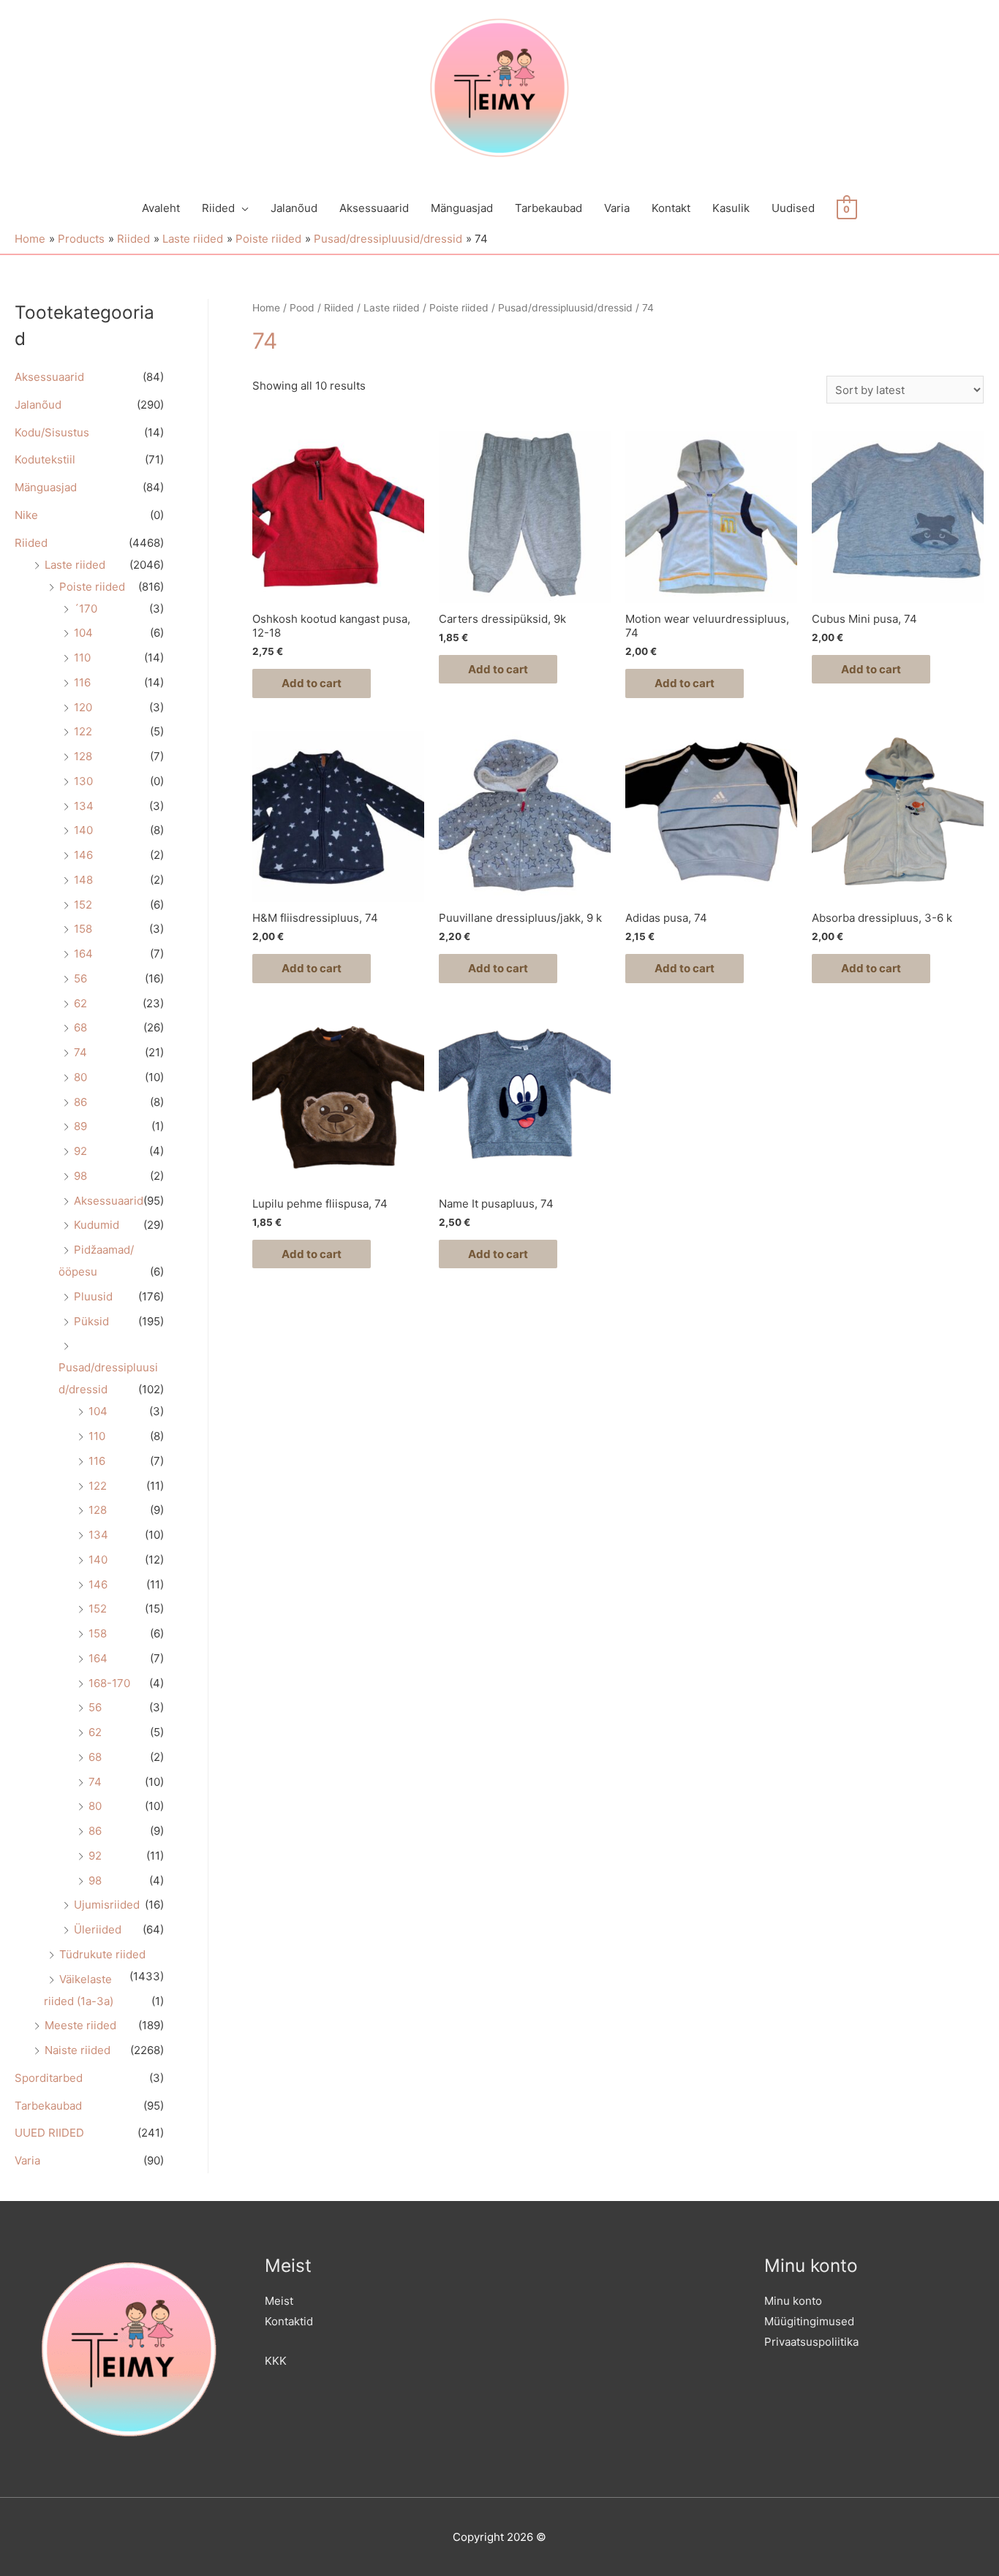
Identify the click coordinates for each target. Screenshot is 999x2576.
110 (82, 658)
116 (82, 682)
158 (83, 929)
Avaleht (161, 208)
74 (80, 1052)
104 (83, 633)
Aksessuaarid (374, 208)
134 (84, 806)
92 (80, 1151)
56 (80, 978)
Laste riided (75, 565)
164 (83, 954)
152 (83, 905)
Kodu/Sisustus (52, 432)
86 (80, 1102)
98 (80, 1176)
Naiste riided (78, 2050)
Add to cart (312, 683)
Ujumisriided (107, 1905)
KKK (276, 2361)
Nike (26, 515)
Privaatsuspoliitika (811, 2342)
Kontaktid (289, 2321)
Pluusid (93, 1296)
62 (80, 1003)
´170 (86, 609)
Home (266, 308)
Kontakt (671, 208)
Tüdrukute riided (102, 1954)
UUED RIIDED (49, 2133)
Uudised (793, 208)
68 (80, 1027)
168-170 (109, 1683)
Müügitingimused (809, 2321)
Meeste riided (80, 2025)
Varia (617, 208)
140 (83, 830)
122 (83, 731)
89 (80, 1126)
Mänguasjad (462, 208)
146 (83, 855)
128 (83, 756)
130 (83, 781)
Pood (302, 308)
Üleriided (98, 1929)
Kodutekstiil (45, 459)
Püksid (91, 1321)
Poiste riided (92, 587)
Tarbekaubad (548, 208)
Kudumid (97, 1225)
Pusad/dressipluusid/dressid (565, 308)
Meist (279, 2301)
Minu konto (793, 2301)
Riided (218, 208)
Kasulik (731, 208)
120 (83, 707)
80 (80, 1077)
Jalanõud (294, 208)
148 (83, 880)
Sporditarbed (49, 2078)
